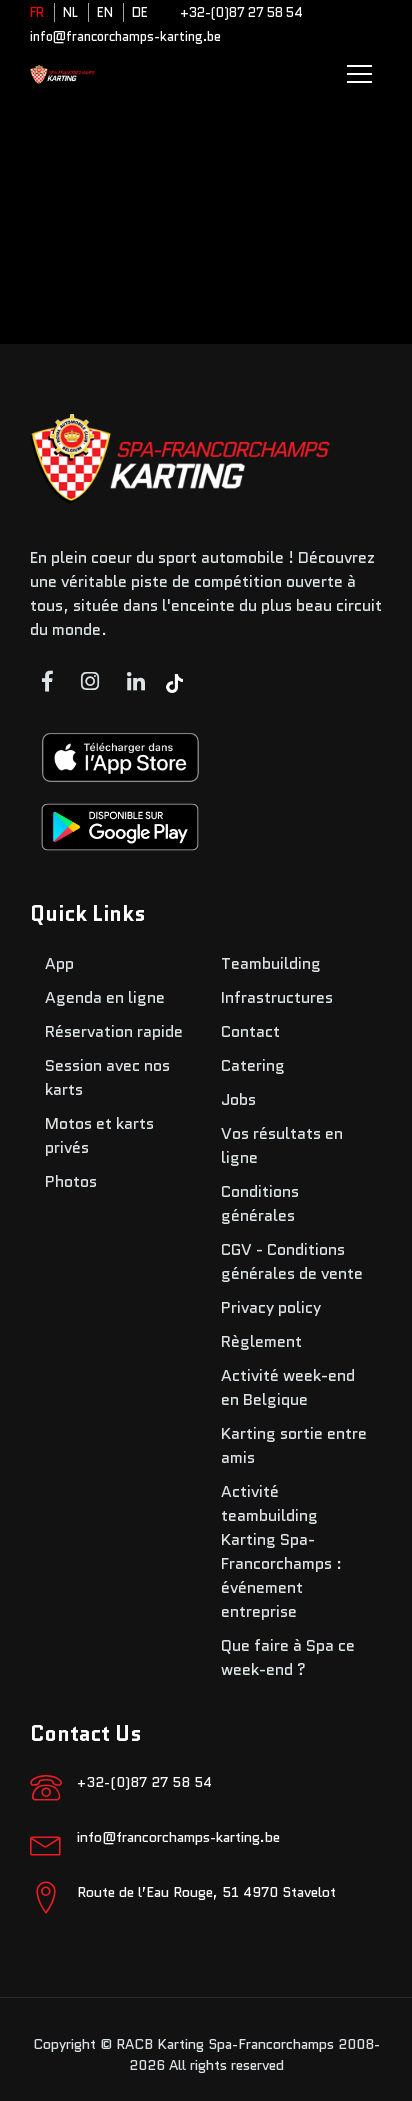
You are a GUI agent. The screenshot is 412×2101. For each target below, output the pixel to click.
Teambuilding (271, 963)
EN (105, 12)
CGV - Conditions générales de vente (292, 1261)
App (59, 963)
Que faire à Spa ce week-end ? (288, 1657)
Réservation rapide (114, 1031)
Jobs (238, 1099)
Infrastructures (277, 997)
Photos (71, 1181)
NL (70, 12)
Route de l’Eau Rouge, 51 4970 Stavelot (206, 1892)
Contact (250, 1031)
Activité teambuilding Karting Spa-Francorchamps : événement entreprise (281, 1551)
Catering (253, 1065)
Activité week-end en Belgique (288, 1387)
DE (140, 12)
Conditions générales (260, 1203)
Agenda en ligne (105, 997)
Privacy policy (271, 1307)
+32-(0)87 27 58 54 (241, 12)
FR (37, 12)
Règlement (261, 1341)
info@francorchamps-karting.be (125, 36)
